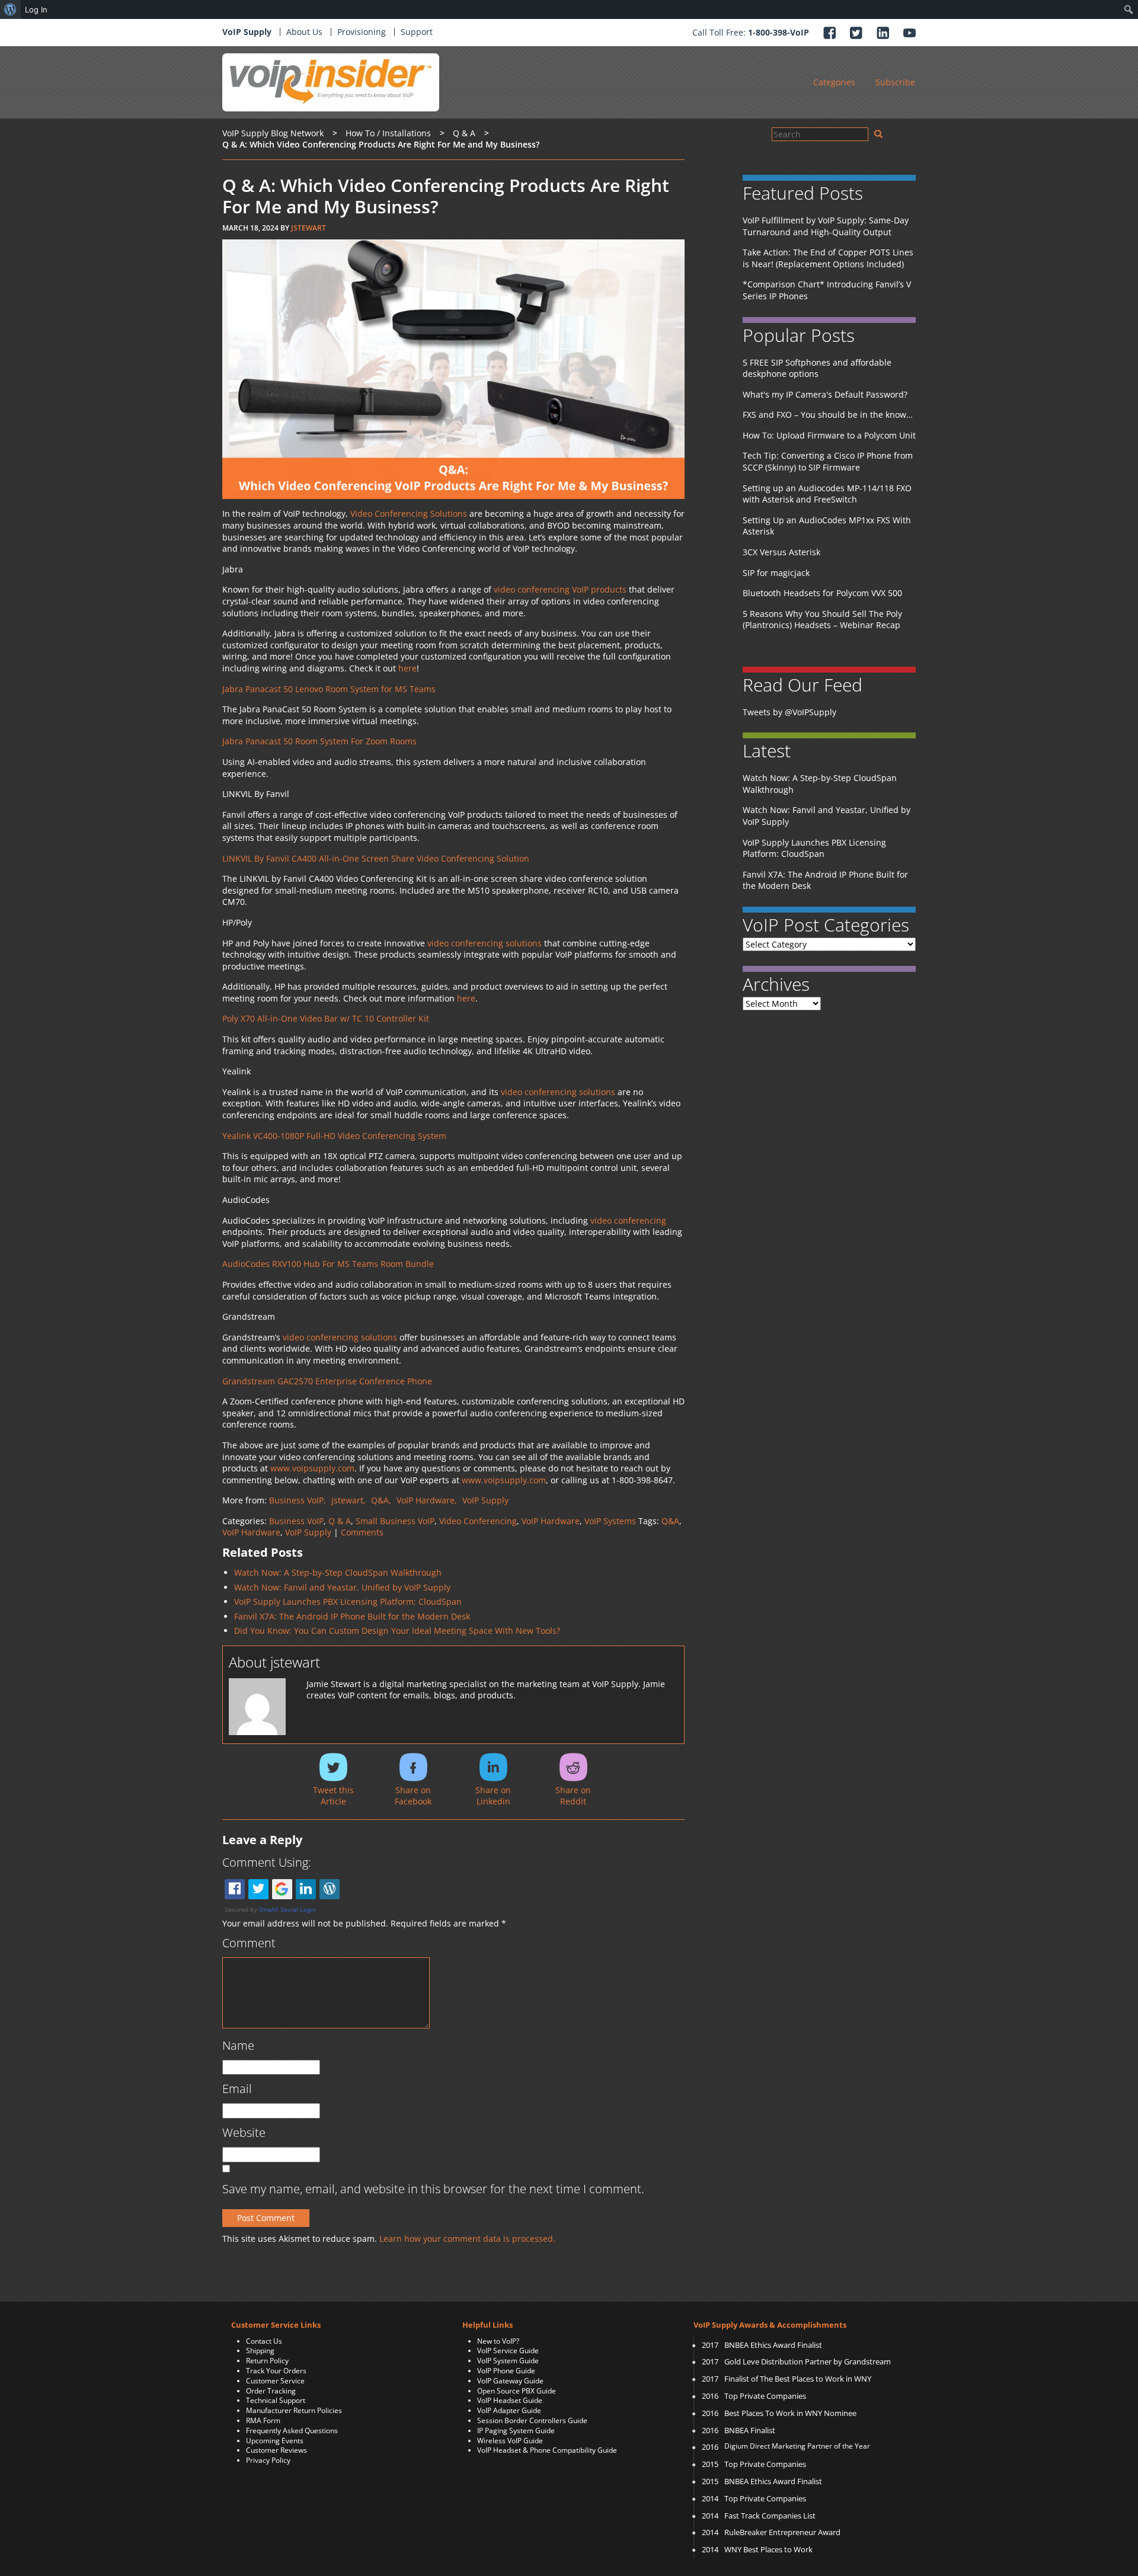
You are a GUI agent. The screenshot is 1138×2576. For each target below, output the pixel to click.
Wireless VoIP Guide (510, 2441)
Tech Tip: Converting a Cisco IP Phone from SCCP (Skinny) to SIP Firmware (828, 461)
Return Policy (267, 2361)
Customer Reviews (276, 2450)
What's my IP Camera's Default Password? (825, 394)
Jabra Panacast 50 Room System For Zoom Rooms (319, 741)
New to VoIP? (498, 2341)
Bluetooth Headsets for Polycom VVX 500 (822, 593)
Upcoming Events (275, 2441)
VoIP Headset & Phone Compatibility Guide (547, 2450)
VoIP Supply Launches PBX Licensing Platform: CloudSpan (348, 1601)
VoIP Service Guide (508, 2351)
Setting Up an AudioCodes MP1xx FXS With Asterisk (827, 526)
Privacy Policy (268, 2460)
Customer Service (275, 2381)
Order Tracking (271, 2391)
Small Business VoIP (395, 1521)
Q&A (670, 1521)
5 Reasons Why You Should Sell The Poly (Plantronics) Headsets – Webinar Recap (822, 620)
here (407, 668)
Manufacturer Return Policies (294, 2410)
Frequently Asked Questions (292, 2431)
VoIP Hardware (551, 1521)
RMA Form (263, 2420)
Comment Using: (267, 1862)
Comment (249, 1943)
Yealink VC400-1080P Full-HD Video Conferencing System (335, 1136)
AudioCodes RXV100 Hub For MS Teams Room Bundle (328, 1264)
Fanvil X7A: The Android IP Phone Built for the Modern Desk (352, 1616)
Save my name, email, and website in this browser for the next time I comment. (433, 2189)
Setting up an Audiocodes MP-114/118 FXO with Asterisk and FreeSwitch (827, 494)
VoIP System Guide (508, 2361)
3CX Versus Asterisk (781, 552)
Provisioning (362, 32)
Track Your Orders (276, 2371)
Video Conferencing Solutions (409, 513)
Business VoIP (296, 1521)
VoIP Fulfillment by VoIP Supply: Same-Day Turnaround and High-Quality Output (826, 226)
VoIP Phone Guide (506, 2371)
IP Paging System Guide (516, 2431)
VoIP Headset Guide (510, 2400)
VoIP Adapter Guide (509, 2410)
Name (238, 2045)
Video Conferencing (478, 1521)
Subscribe (895, 82)
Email (237, 2089)
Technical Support (276, 2400)
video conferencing (628, 1220)
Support (417, 32)
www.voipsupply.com (312, 1468)
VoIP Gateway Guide (510, 2381)
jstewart (309, 228)
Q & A (340, 1521)
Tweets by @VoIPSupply (789, 712)
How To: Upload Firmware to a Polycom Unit (829, 435)
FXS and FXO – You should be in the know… (828, 415)
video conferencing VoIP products (560, 589)
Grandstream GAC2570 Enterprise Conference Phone (327, 1381)
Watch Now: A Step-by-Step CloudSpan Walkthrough (338, 1572)
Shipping (260, 2351)
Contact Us (264, 2341)
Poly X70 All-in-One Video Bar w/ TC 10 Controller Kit (326, 1018)
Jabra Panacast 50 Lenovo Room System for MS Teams (329, 689)
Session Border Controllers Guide (532, 2420)
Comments (362, 1532)
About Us (304, 32)
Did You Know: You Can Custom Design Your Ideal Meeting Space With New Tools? (397, 1631)
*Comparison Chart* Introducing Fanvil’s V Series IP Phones (827, 290)
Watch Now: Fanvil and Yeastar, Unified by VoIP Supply (342, 1587)
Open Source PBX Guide (517, 2391)
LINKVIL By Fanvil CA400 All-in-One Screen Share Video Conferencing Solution (377, 858)
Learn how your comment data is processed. (467, 2239)
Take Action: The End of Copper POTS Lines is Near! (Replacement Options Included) (828, 258)
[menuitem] (10, 9)
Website (244, 2132)
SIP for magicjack (776, 573)
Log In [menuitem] (36, 9)
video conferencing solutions (485, 943)
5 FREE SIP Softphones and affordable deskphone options (817, 368)
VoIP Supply (247, 32)
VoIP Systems (610, 1521)
